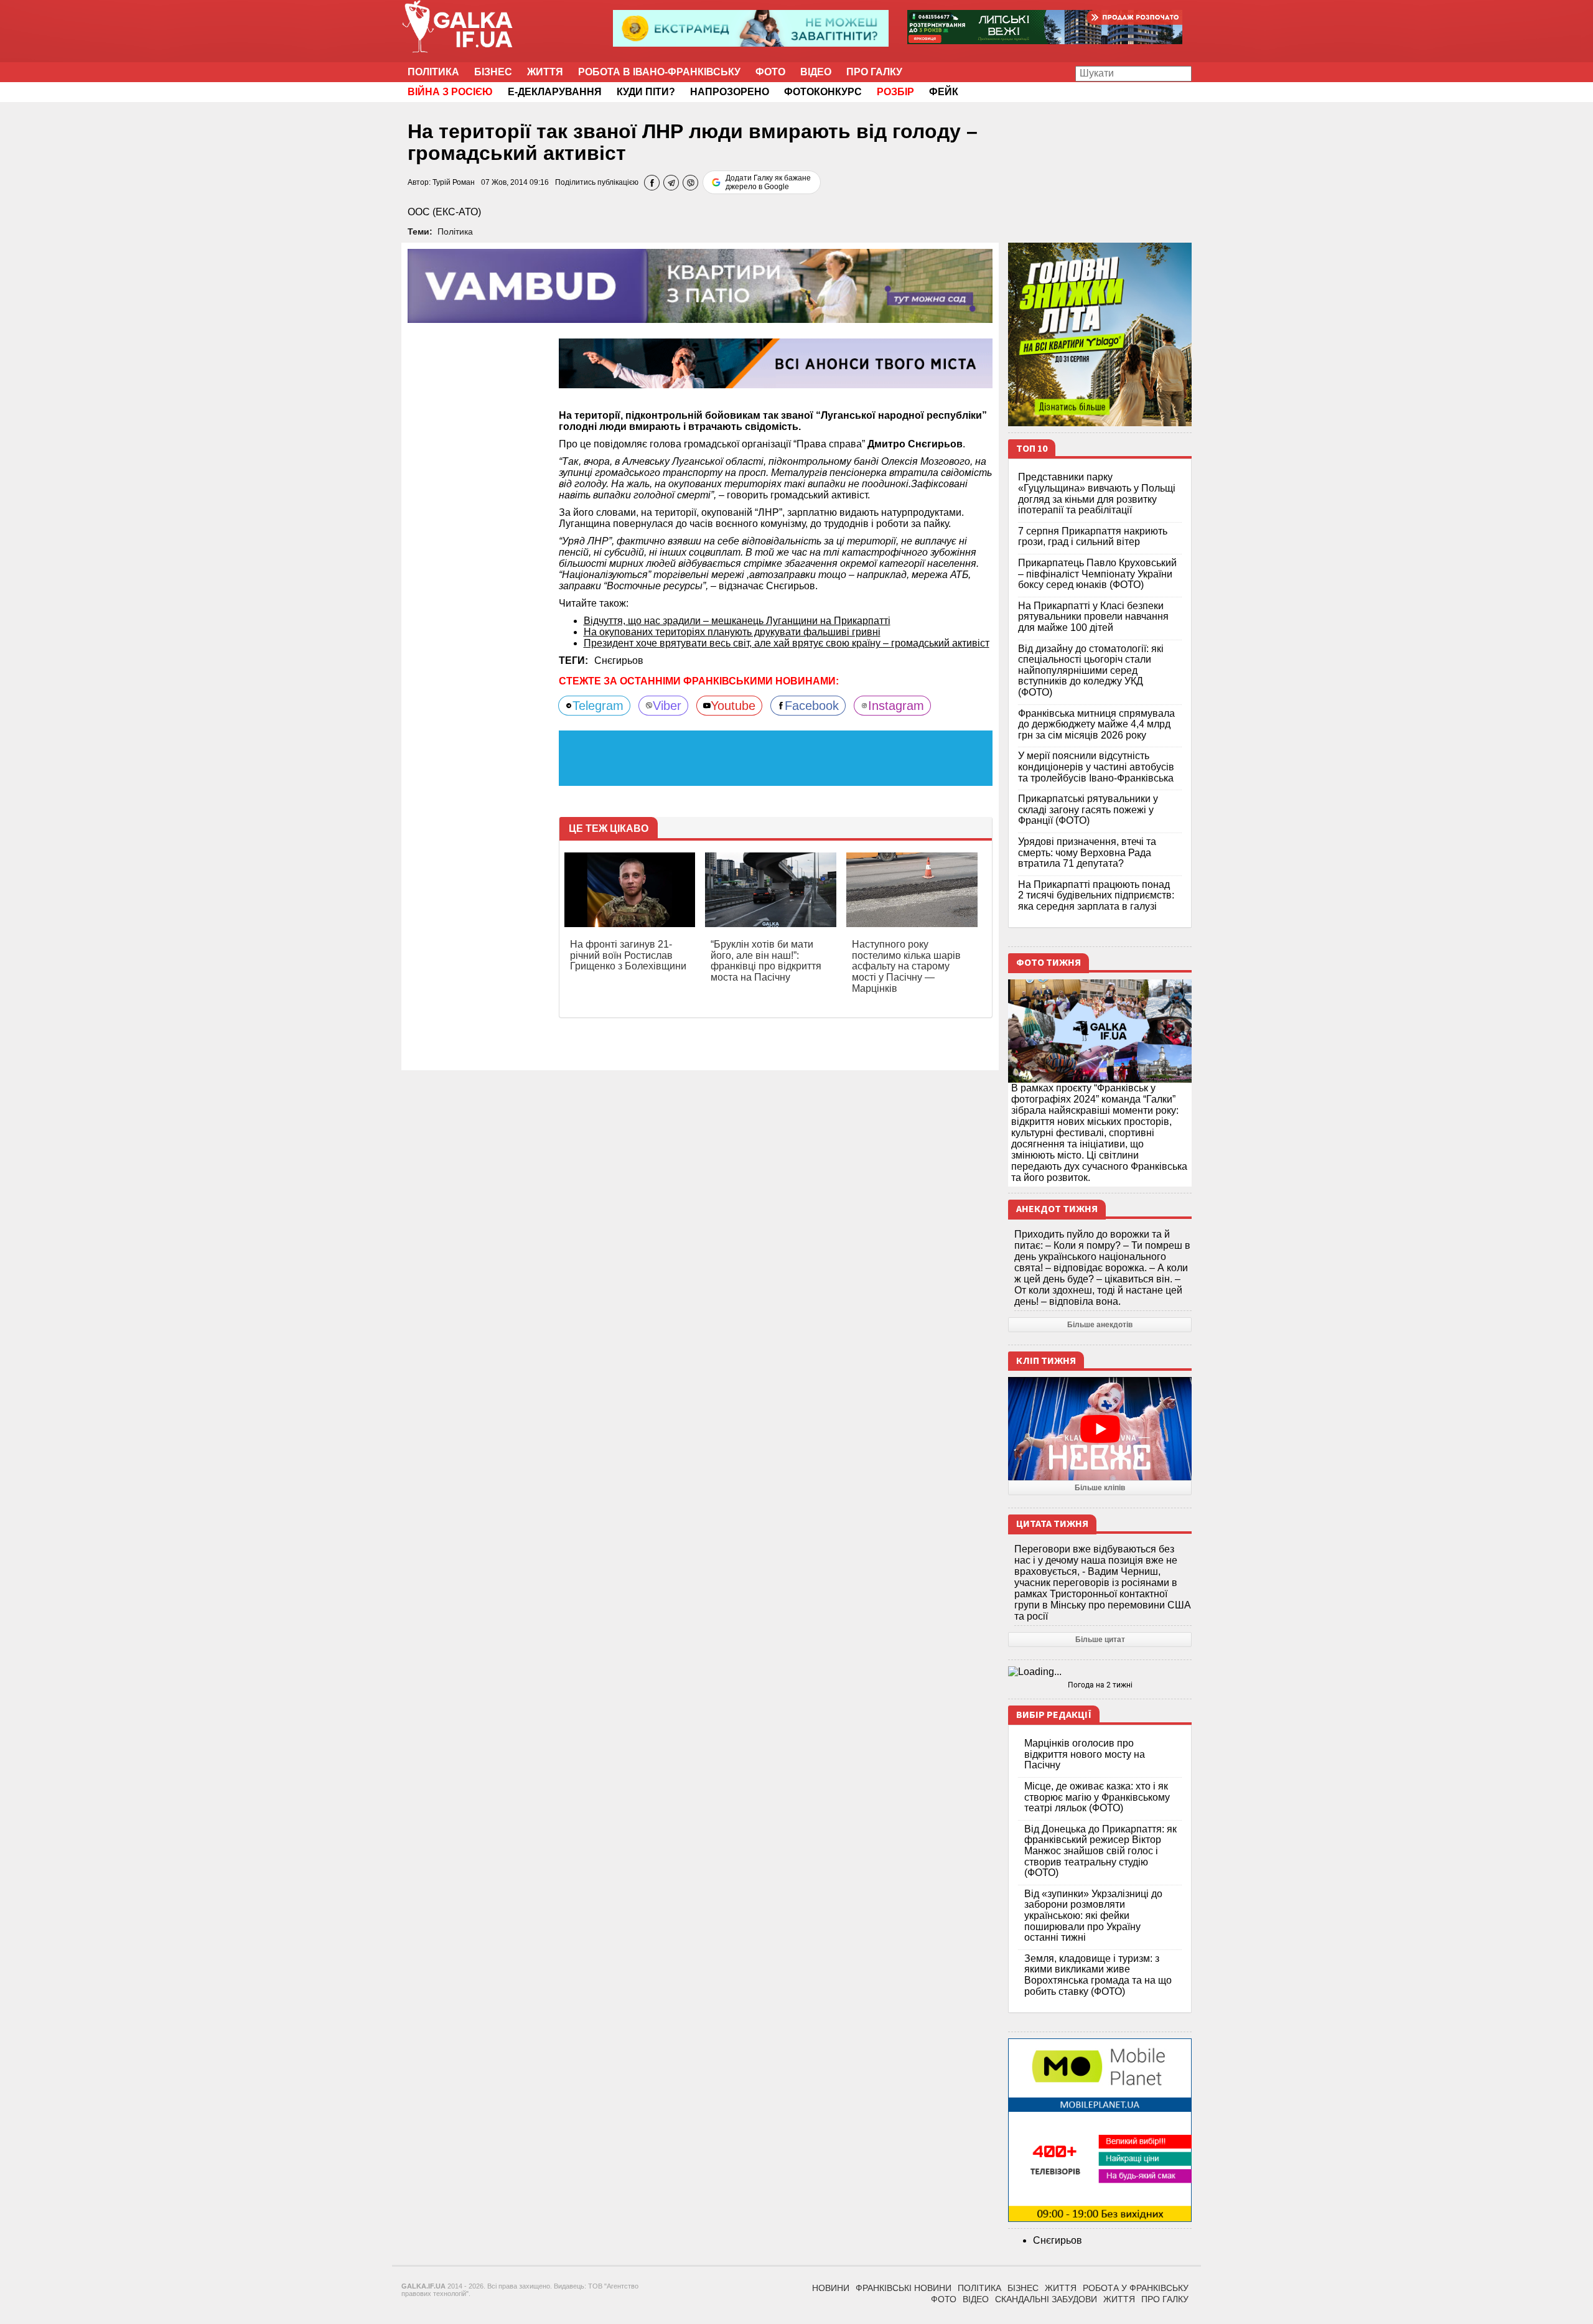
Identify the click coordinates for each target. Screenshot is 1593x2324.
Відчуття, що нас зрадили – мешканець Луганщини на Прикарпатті (737, 621)
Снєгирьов (619, 660)
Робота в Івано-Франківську (659, 72)
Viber (667, 706)
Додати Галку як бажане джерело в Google (768, 182)
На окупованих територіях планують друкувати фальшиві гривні (732, 632)
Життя (545, 72)
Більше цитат (1100, 1640)
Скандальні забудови (1046, 2299)
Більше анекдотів (1100, 1325)
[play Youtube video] (1100, 1429)
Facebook (812, 706)
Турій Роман (454, 182)
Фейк (944, 92)
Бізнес (493, 72)
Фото (770, 72)
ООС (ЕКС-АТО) (444, 212)
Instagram (896, 706)
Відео (816, 72)
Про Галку (874, 72)
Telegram (598, 706)
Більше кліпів (1100, 1488)
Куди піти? (646, 92)
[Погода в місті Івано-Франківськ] (1100, 1672)
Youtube (733, 706)
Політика (433, 72)
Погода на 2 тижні (1100, 1685)
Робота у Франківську (1136, 2288)
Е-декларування (555, 92)
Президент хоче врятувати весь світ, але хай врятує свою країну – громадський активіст (787, 643)
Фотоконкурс (823, 92)
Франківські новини (904, 2288)
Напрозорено (730, 92)
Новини (831, 2288)
